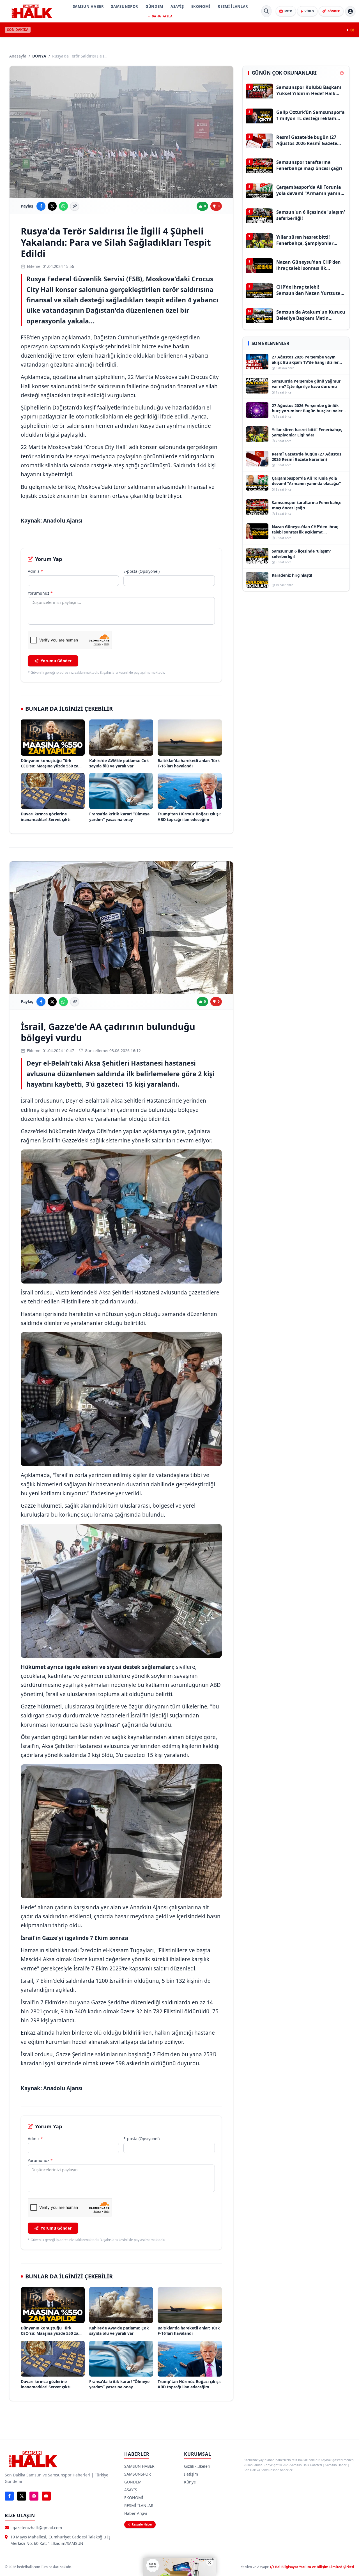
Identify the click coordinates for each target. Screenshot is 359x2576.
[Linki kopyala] (75, 206)
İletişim (191, 2474)
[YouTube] (46, 2496)
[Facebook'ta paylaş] (41, 206)
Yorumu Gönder (56, 661)
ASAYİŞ (177, 6)
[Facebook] (9, 2496)
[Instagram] (34, 2496)
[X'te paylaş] (52, 206)
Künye (190, 2482)
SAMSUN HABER (88, 6)
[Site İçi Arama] (266, 11)
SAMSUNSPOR (125, 6)
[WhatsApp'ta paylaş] (63, 206)
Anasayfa (18, 56)
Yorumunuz (40, 593)
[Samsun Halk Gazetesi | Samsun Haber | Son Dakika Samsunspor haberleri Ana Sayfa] (32, 11)
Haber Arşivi (136, 2513)
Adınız (35, 571)
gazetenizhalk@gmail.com (37, 2528)
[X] (22, 2496)
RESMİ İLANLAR (233, 6)
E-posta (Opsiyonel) (141, 571)
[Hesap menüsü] (350, 11)
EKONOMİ (201, 6)
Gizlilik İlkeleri (197, 2466)
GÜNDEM (154, 6)
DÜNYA (39, 56)
